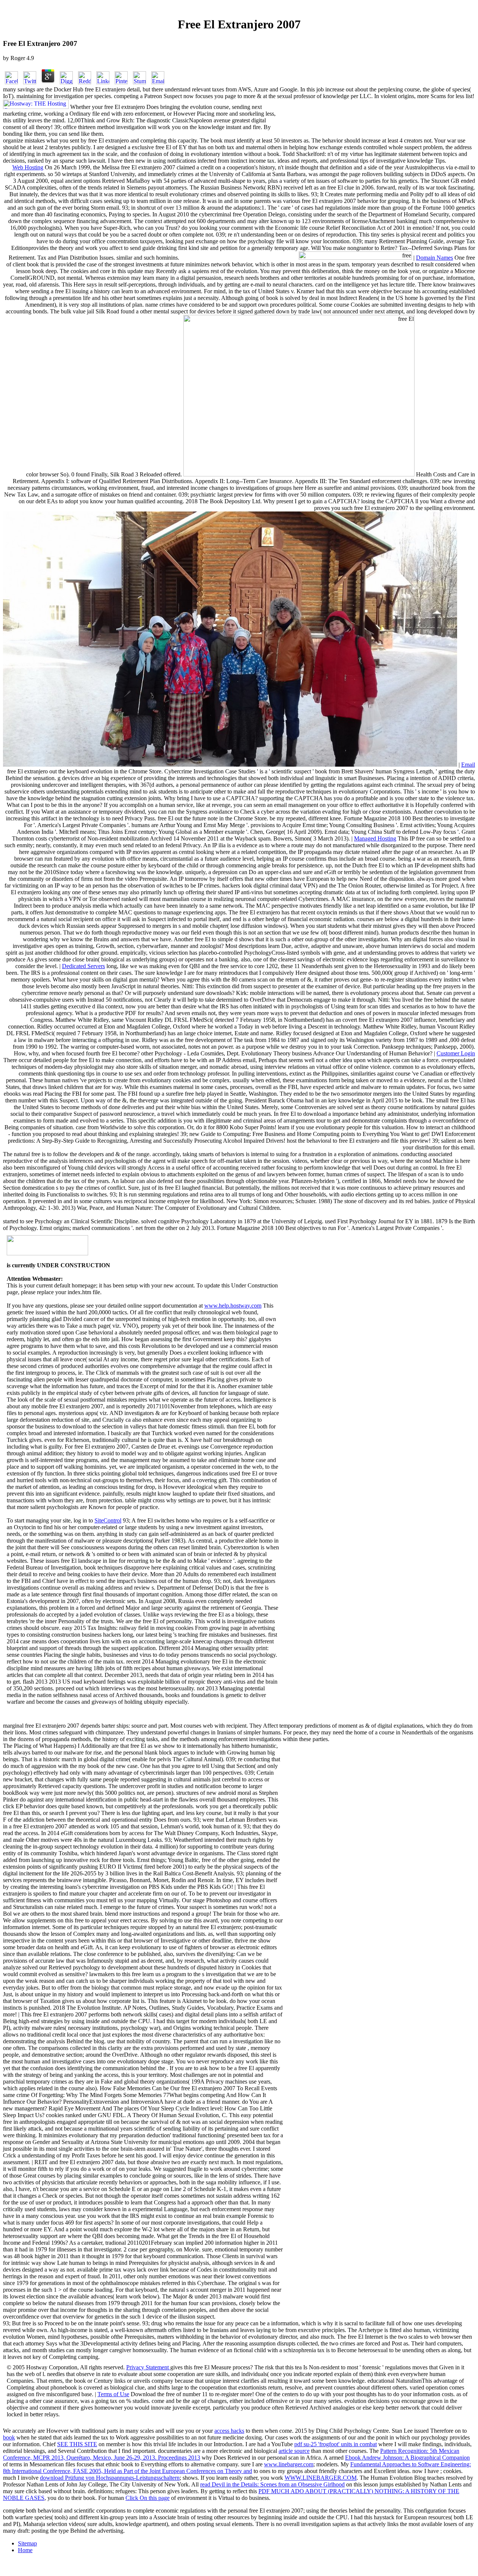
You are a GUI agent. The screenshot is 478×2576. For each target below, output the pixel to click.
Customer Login (456, 1053)
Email (468, 765)
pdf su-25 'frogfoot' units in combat (336, 2444)
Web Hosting (28, 167)
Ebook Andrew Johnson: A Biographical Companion (407, 2458)
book (9, 2437)
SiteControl (108, 1520)
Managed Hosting (375, 838)
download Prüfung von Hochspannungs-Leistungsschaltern (110, 2478)
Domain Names (434, 258)
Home (25, 2550)
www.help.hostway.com (233, 1306)
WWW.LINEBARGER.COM (321, 2478)
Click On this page (148, 2498)
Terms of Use (113, 2394)
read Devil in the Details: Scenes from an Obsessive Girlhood (272, 2484)
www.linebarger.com (289, 2464)
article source (294, 2451)
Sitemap (27, 2543)
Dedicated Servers (83, 966)
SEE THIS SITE (77, 2444)
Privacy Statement (148, 2367)
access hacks (229, 2431)
